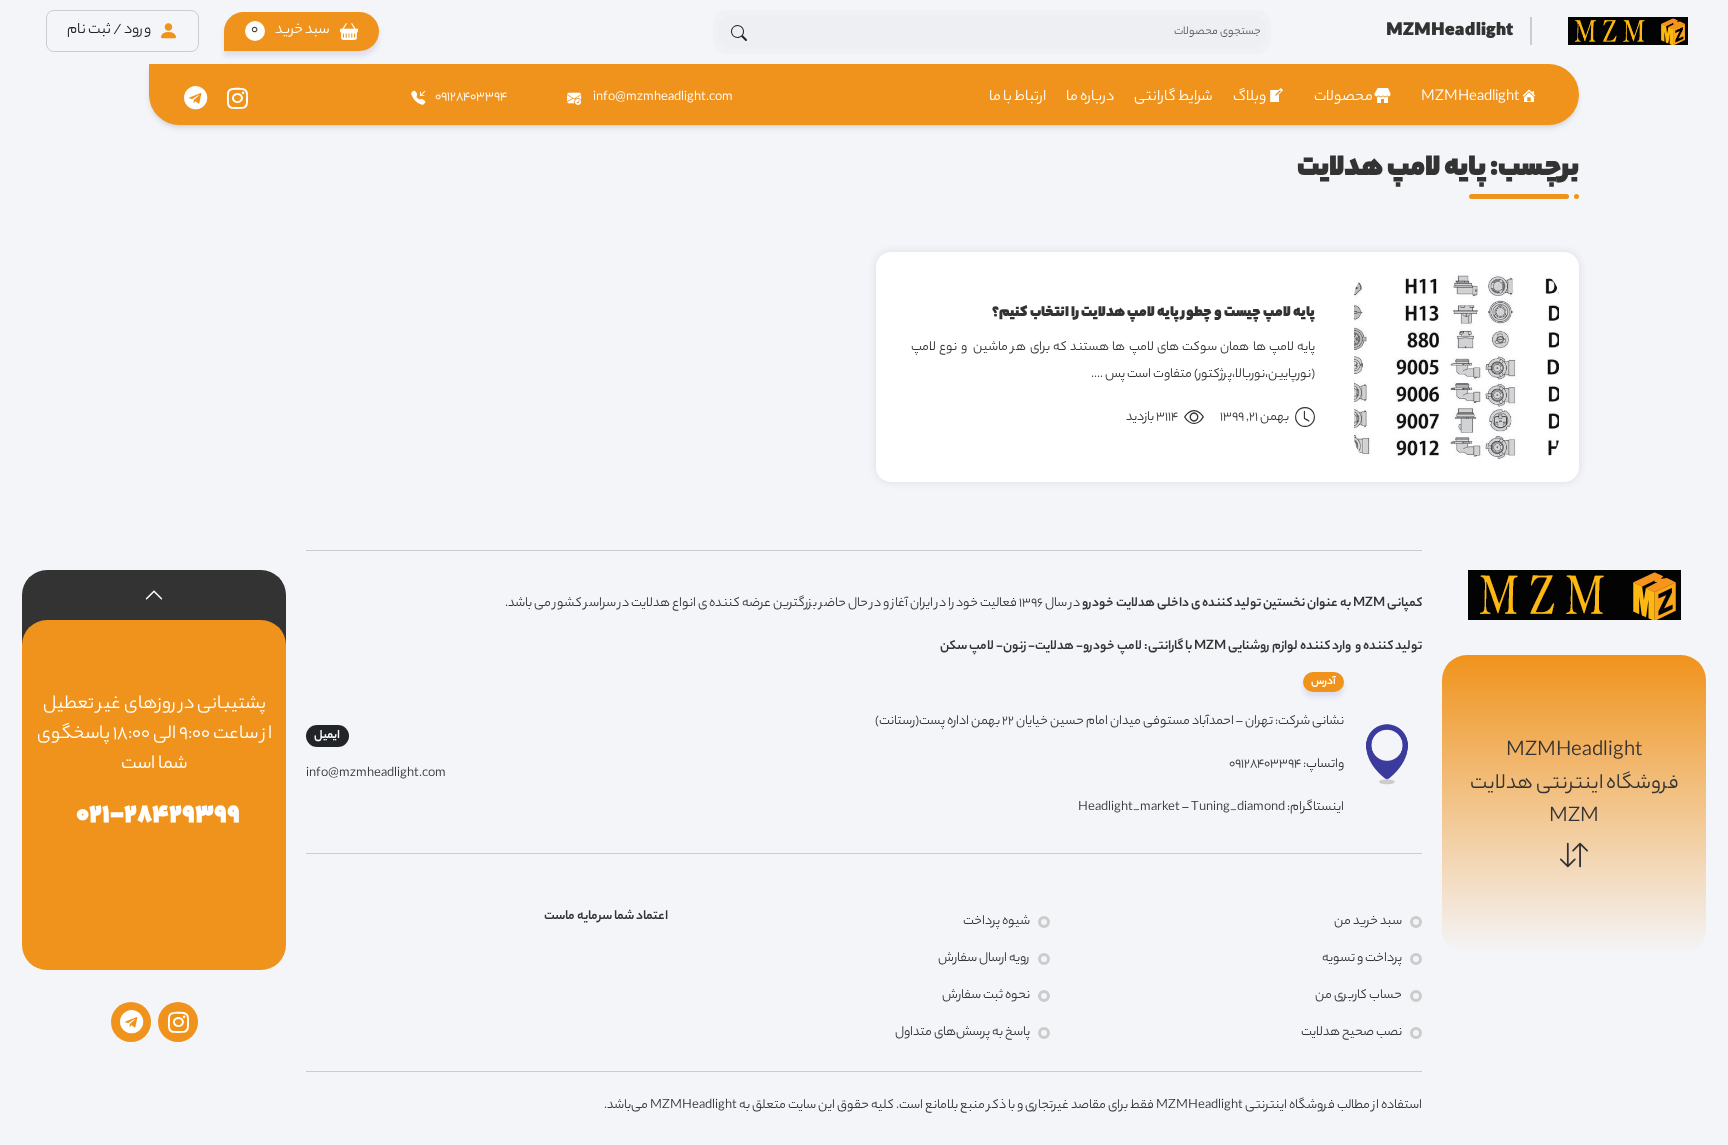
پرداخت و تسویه (1362, 958)
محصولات (1343, 98)
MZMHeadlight (1470, 98)
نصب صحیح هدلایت (1351, 1032)
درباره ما (1090, 98)
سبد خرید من (1368, 921)
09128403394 (471, 97)
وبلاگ (1249, 98)
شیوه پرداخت (996, 921)
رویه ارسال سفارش (984, 958)
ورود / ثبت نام (110, 31)
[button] (301, 31)
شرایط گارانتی (1173, 98)
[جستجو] (739, 33)
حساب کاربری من (1358, 995)
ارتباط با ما (1017, 98)
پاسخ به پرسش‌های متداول (962, 1032)
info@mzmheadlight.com (662, 97)
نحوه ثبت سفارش (986, 995)
